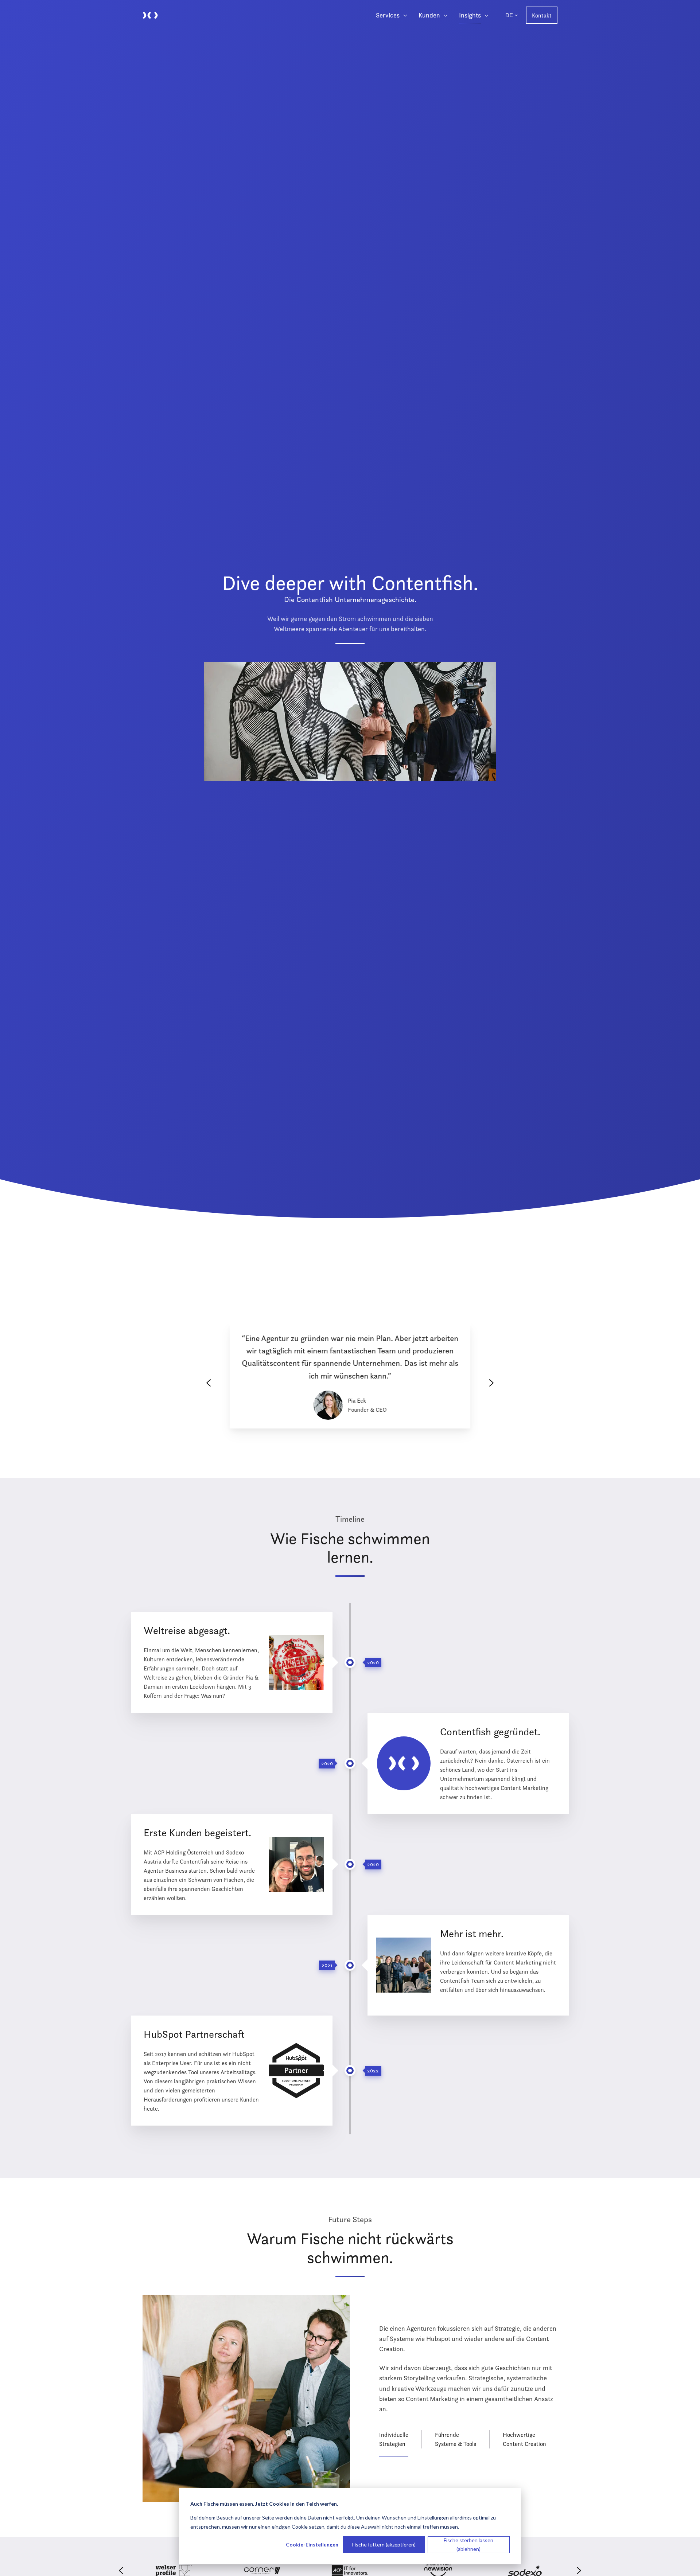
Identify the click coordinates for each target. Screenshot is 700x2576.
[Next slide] (579, 2571)
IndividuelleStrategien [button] (394, 2439)
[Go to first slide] (491, 1383)
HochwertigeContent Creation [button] (524, 2439)
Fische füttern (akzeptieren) (384, 2544)
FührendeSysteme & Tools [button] (456, 2439)
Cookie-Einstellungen (312, 2544)
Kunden (429, 15)
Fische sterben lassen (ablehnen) (468, 2545)
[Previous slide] (209, 1383)
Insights (470, 15)
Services (388, 15)
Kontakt (542, 15)
